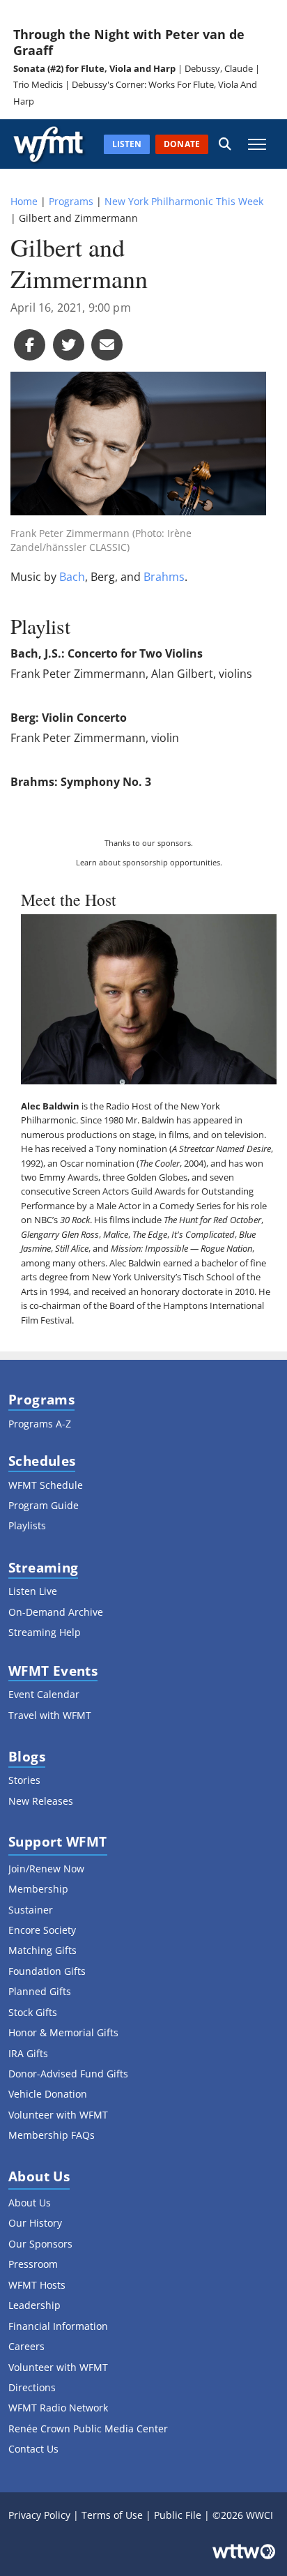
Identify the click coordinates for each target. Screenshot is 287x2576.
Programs (71, 201)
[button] (225, 144)
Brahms (164, 577)
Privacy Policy (39, 2515)
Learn (86, 862)
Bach (72, 577)
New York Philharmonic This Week (184, 201)
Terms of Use (112, 2515)
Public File (178, 2515)
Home (24, 201)
